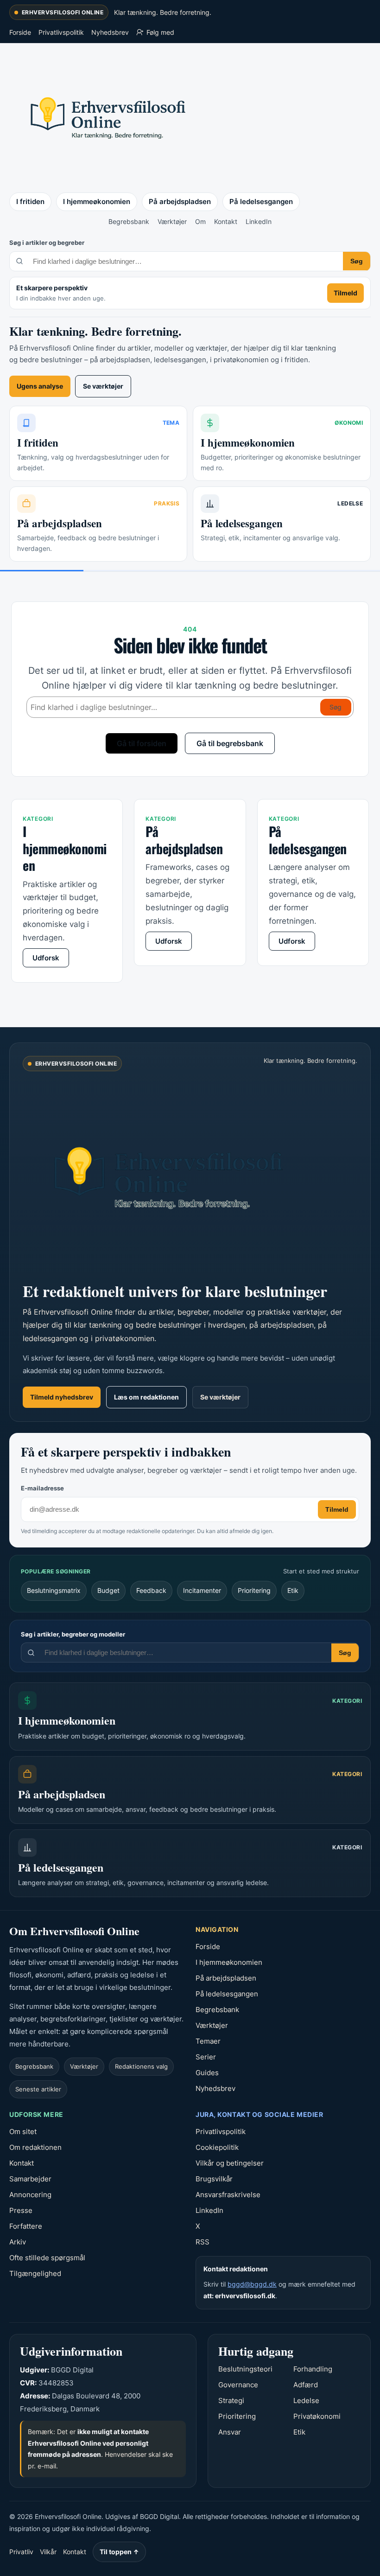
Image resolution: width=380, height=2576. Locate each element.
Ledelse (306, 2400)
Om (200, 221)
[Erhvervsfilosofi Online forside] (180, 1175)
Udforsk (46, 958)
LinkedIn (259, 221)
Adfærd (306, 2385)
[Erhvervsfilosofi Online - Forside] (107, 116)
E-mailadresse (42, 1488)
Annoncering (30, 2195)
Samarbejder (30, 2179)
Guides (207, 2073)
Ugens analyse (40, 386)
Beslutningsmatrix (54, 1590)
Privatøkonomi (317, 2416)
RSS (203, 2242)
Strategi (231, 2400)
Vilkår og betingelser (230, 2163)
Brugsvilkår (214, 2179)
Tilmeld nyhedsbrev (62, 1397)
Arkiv (18, 2242)
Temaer (208, 2041)
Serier (206, 2057)
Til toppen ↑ (119, 2552)
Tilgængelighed (35, 2273)
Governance (238, 2385)
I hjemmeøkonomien (97, 201)
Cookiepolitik (217, 2147)
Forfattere (26, 2226)
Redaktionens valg (141, 2066)
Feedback (151, 1590)
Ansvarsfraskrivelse (228, 2195)
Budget (108, 1590)
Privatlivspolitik (61, 32)
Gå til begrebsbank (230, 743)
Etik (293, 1590)
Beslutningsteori (245, 2369)
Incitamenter (202, 1590)
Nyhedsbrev (110, 32)
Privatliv (21, 2552)
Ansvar (230, 2432)
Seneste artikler (38, 2089)
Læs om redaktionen (146, 1397)
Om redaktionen (35, 2147)
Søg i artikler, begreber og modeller (73, 1634)
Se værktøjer (103, 386)
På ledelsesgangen (261, 201)
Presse (21, 2210)
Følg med (160, 32)
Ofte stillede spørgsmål (47, 2258)
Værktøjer (172, 221)
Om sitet (23, 2132)
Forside (20, 32)
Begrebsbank (129, 221)
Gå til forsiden (142, 743)
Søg (357, 261)
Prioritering (254, 1590)
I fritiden (30, 201)
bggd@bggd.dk (252, 2284)
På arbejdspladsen (180, 201)
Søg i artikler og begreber (47, 243)
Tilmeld (345, 293)
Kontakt (226, 221)
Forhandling (313, 2369)
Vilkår (48, 2552)
